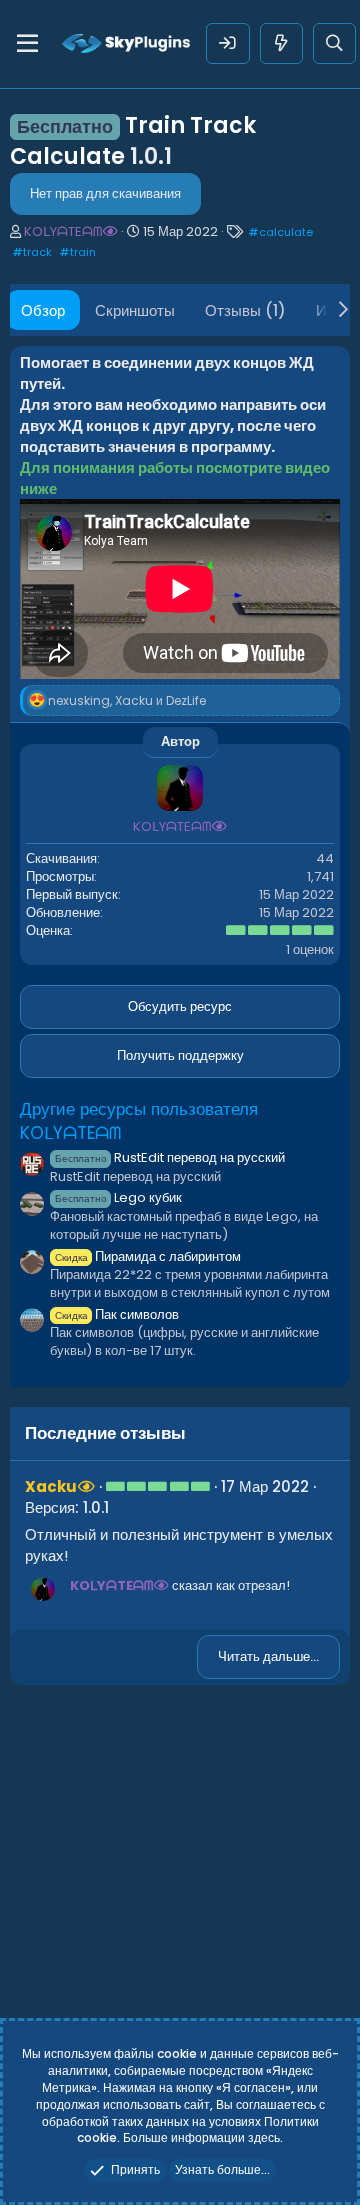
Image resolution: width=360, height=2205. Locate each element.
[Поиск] (334, 43)
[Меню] (27, 44)
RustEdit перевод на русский (170, 1157)
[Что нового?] (281, 43)
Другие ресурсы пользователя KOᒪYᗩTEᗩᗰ (139, 1121)
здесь (264, 2137)
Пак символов (117, 1314)
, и (127, 700)
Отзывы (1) (245, 310)
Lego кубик (118, 1197)
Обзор (43, 310)
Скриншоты (135, 310)
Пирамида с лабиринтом (148, 1256)
